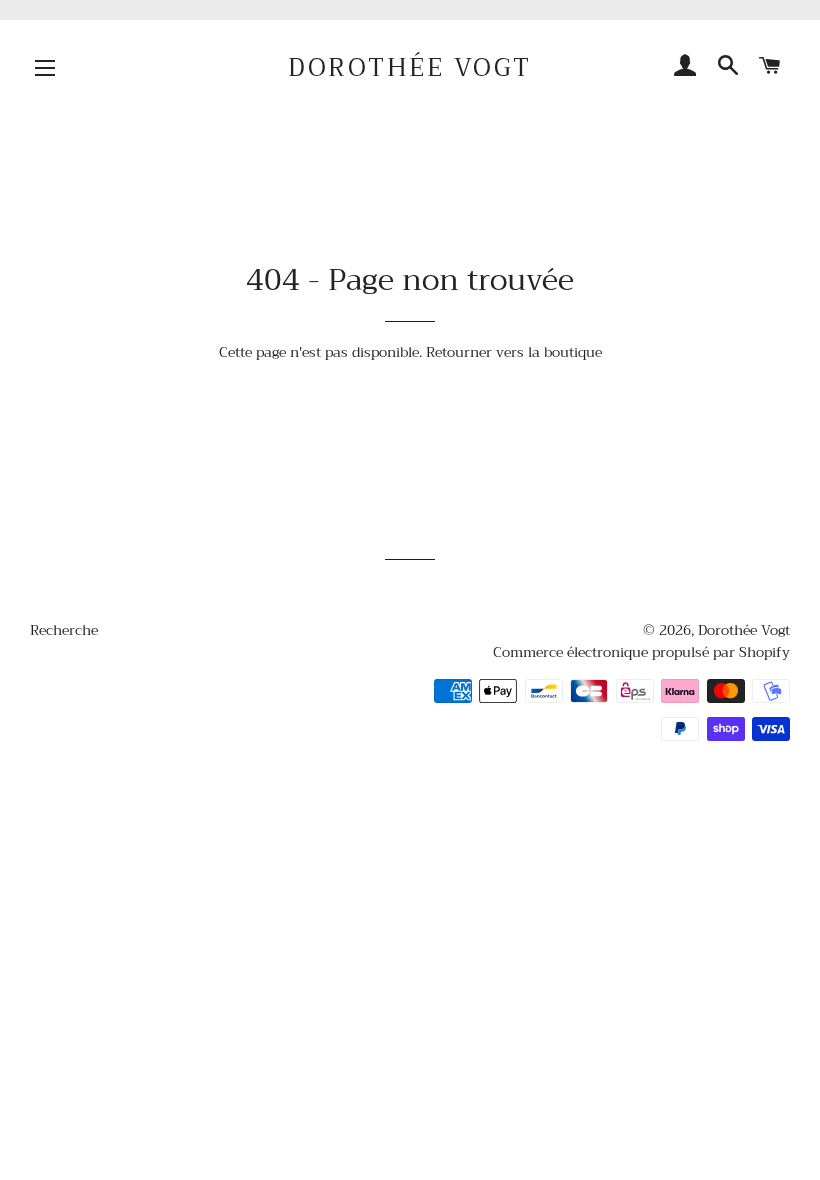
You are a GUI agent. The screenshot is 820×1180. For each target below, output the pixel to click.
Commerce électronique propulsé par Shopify (641, 652)
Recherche (64, 630)
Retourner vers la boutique (514, 352)
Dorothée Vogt (410, 67)
